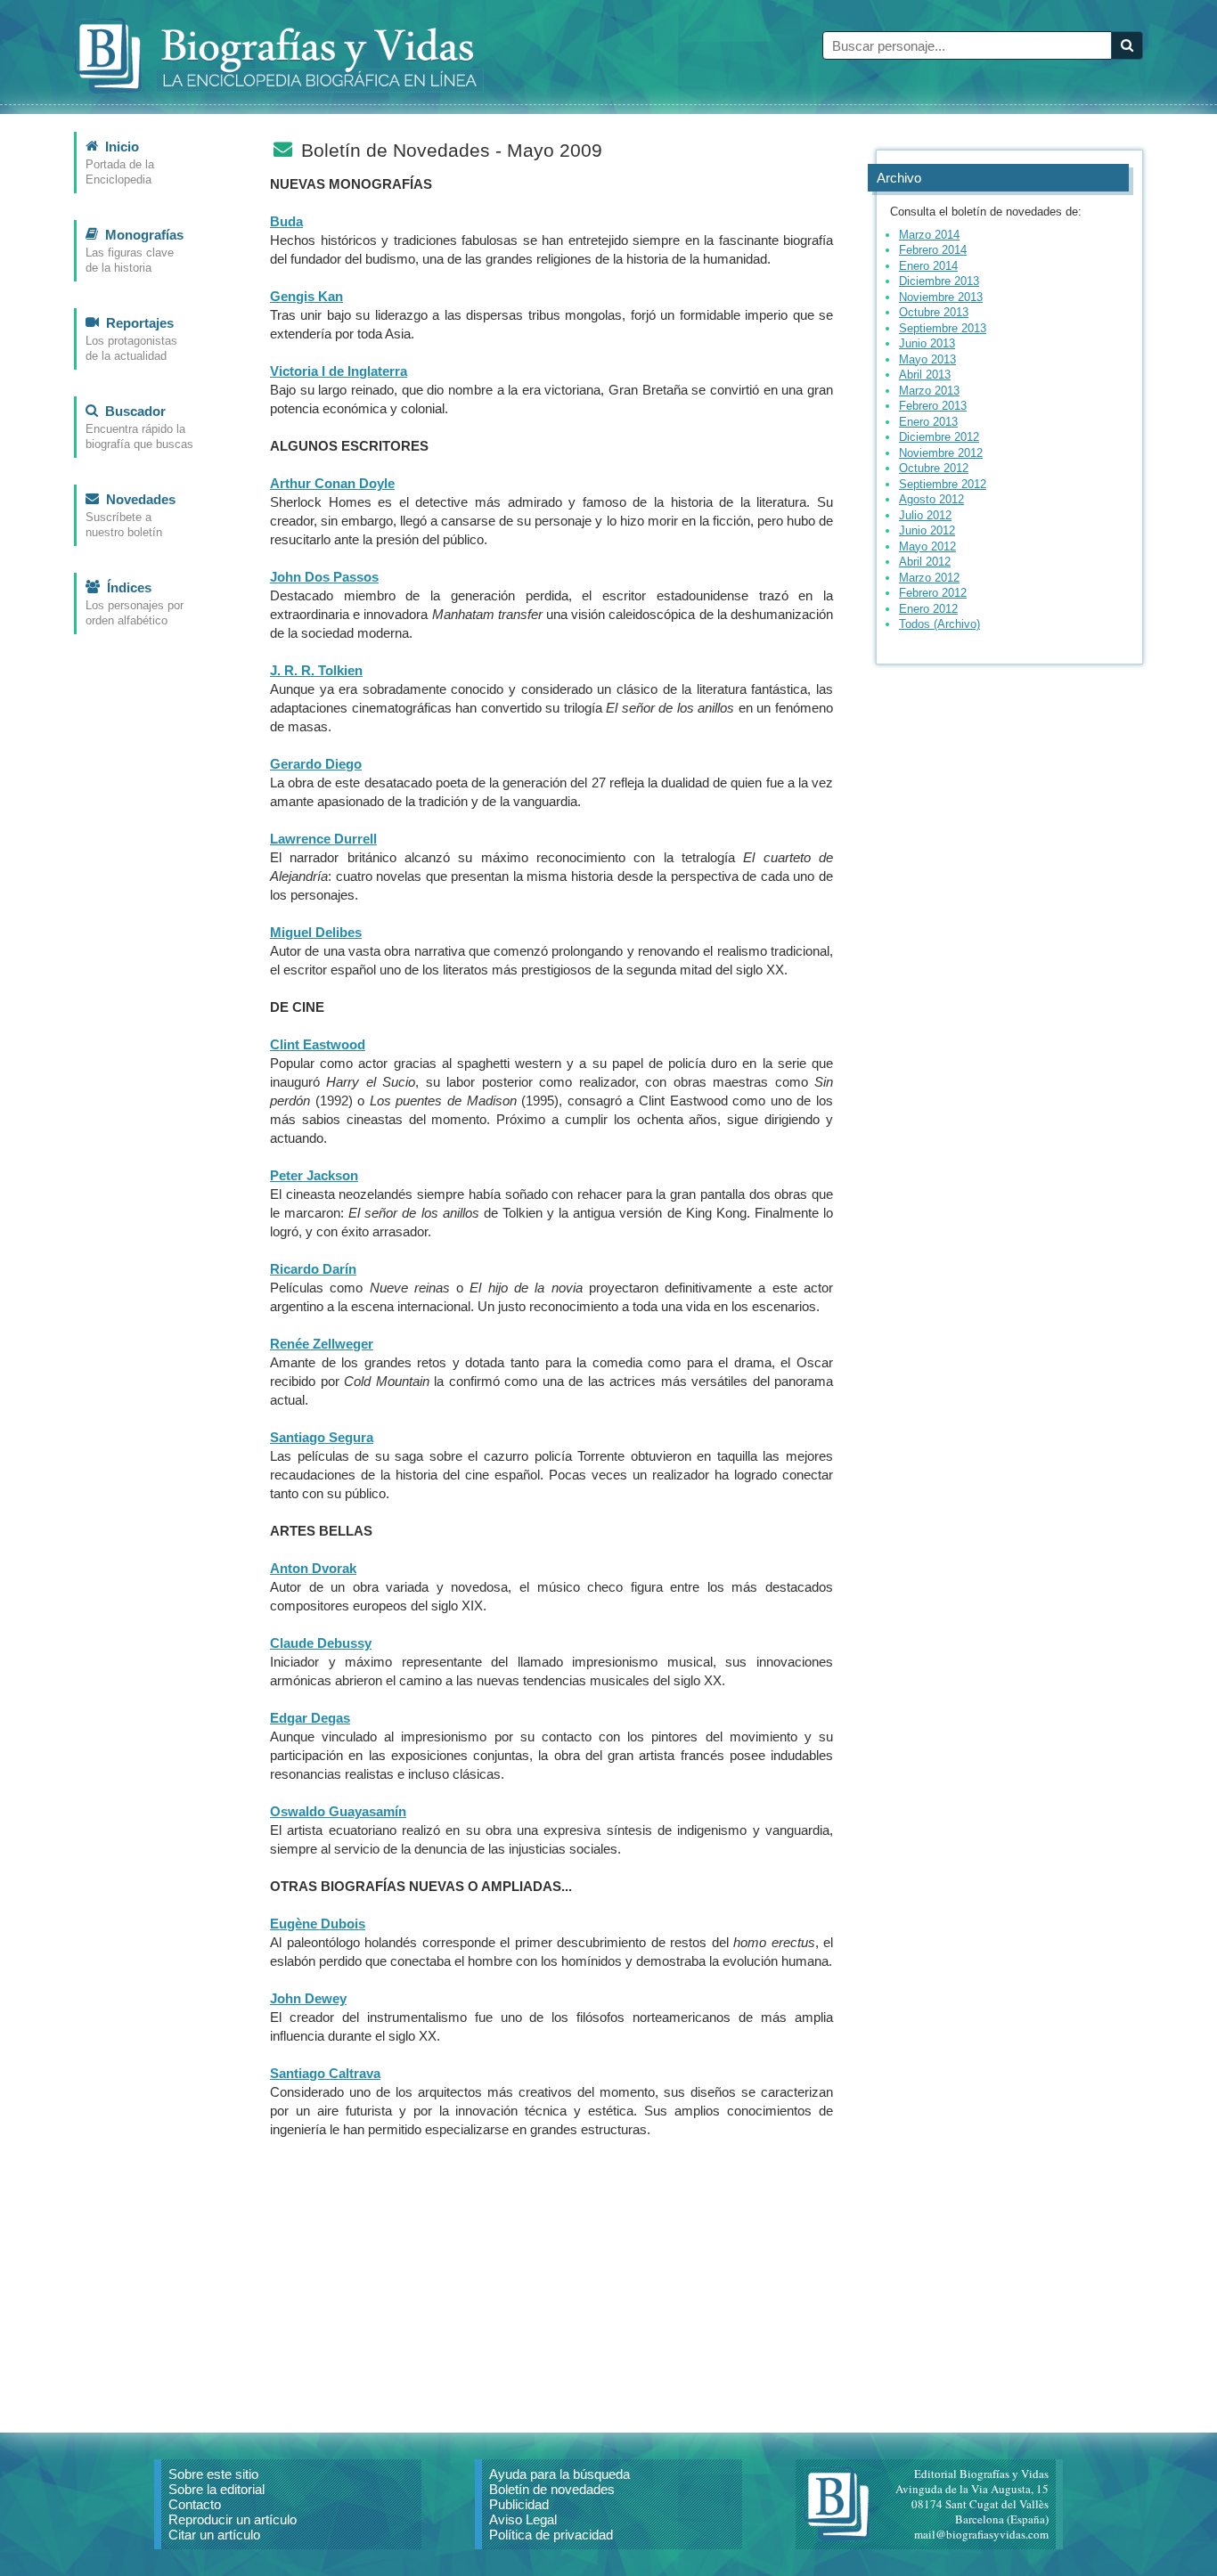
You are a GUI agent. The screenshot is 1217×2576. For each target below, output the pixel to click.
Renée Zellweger (322, 1344)
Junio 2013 (927, 343)
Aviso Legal (523, 2519)
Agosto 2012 (931, 499)
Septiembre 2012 (943, 484)
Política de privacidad (551, 2535)
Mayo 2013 (927, 359)
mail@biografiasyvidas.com (981, 2534)
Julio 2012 (925, 515)
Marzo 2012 (929, 578)
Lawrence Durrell (323, 839)
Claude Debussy (321, 1643)
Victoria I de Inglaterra (339, 371)
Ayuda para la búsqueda (559, 2474)
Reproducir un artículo (233, 2519)
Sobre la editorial (216, 2489)
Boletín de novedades (552, 2489)
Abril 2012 (925, 562)
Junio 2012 (927, 530)
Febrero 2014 (933, 250)
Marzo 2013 (929, 391)
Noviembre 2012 (941, 453)
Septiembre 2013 (943, 328)
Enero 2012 (928, 609)
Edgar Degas (310, 1718)
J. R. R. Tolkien (316, 670)
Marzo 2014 (929, 235)
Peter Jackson (314, 1175)
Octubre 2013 (934, 312)
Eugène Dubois (318, 1924)
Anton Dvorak (313, 1568)
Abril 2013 (925, 375)
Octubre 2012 (934, 468)
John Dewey (308, 1998)
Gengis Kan (306, 296)
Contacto (195, 2504)
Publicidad (519, 2504)
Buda (286, 221)
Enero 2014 (928, 266)
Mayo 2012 (927, 546)
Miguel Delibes (316, 932)
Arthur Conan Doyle (332, 483)
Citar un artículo (214, 2535)
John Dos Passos (324, 577)
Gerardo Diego (316, 764)
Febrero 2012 (933, 593)
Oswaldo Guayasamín (338, 1811)
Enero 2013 (928, 422)
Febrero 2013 (933, 406)
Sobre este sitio (213, 2474)
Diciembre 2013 (939, 281)
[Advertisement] (551, 2277)
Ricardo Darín (313, 1269)
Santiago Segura (322, 1437)
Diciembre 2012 (939, 437)
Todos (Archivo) (939, 624)
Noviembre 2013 (941, 297)
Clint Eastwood (318, 1044)
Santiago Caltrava (325, 2073)
